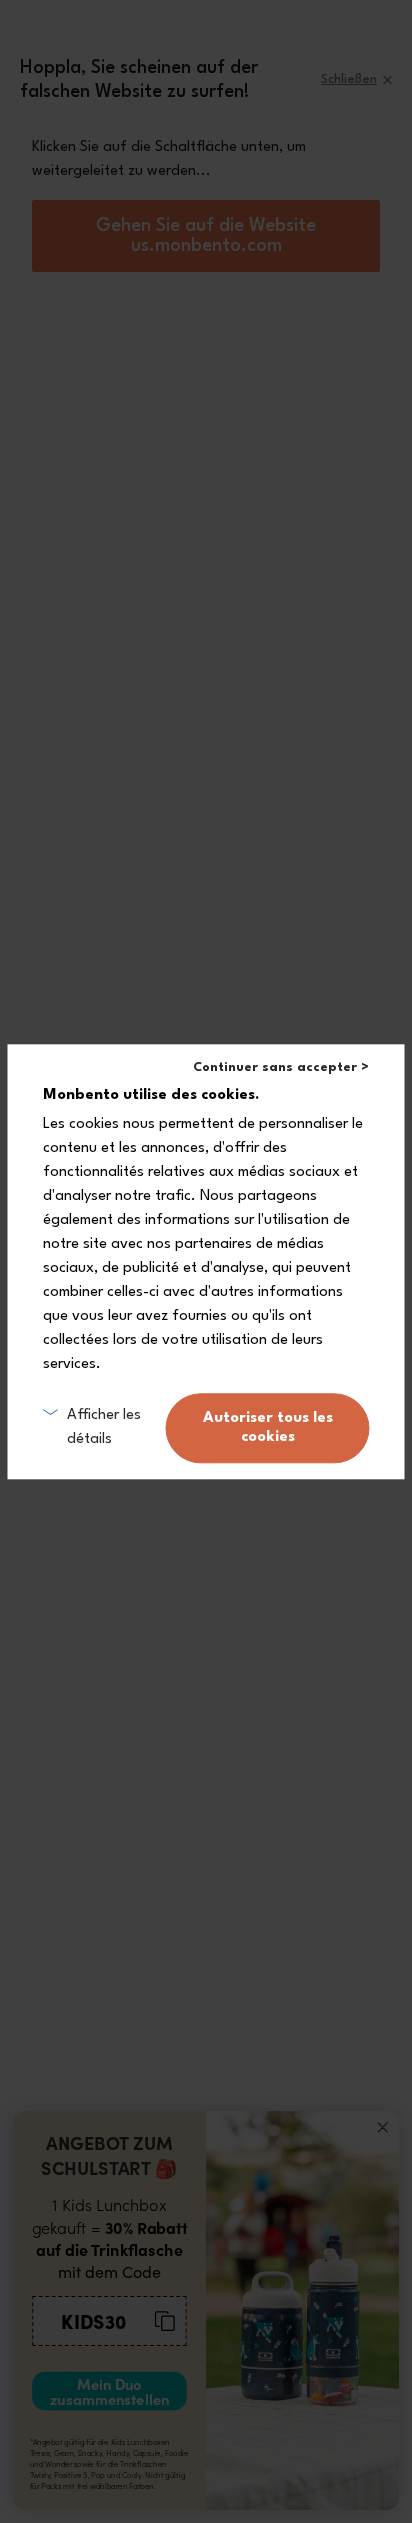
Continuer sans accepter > (281, 1067)
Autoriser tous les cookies (268, 1428)
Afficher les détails (104, 1427)
